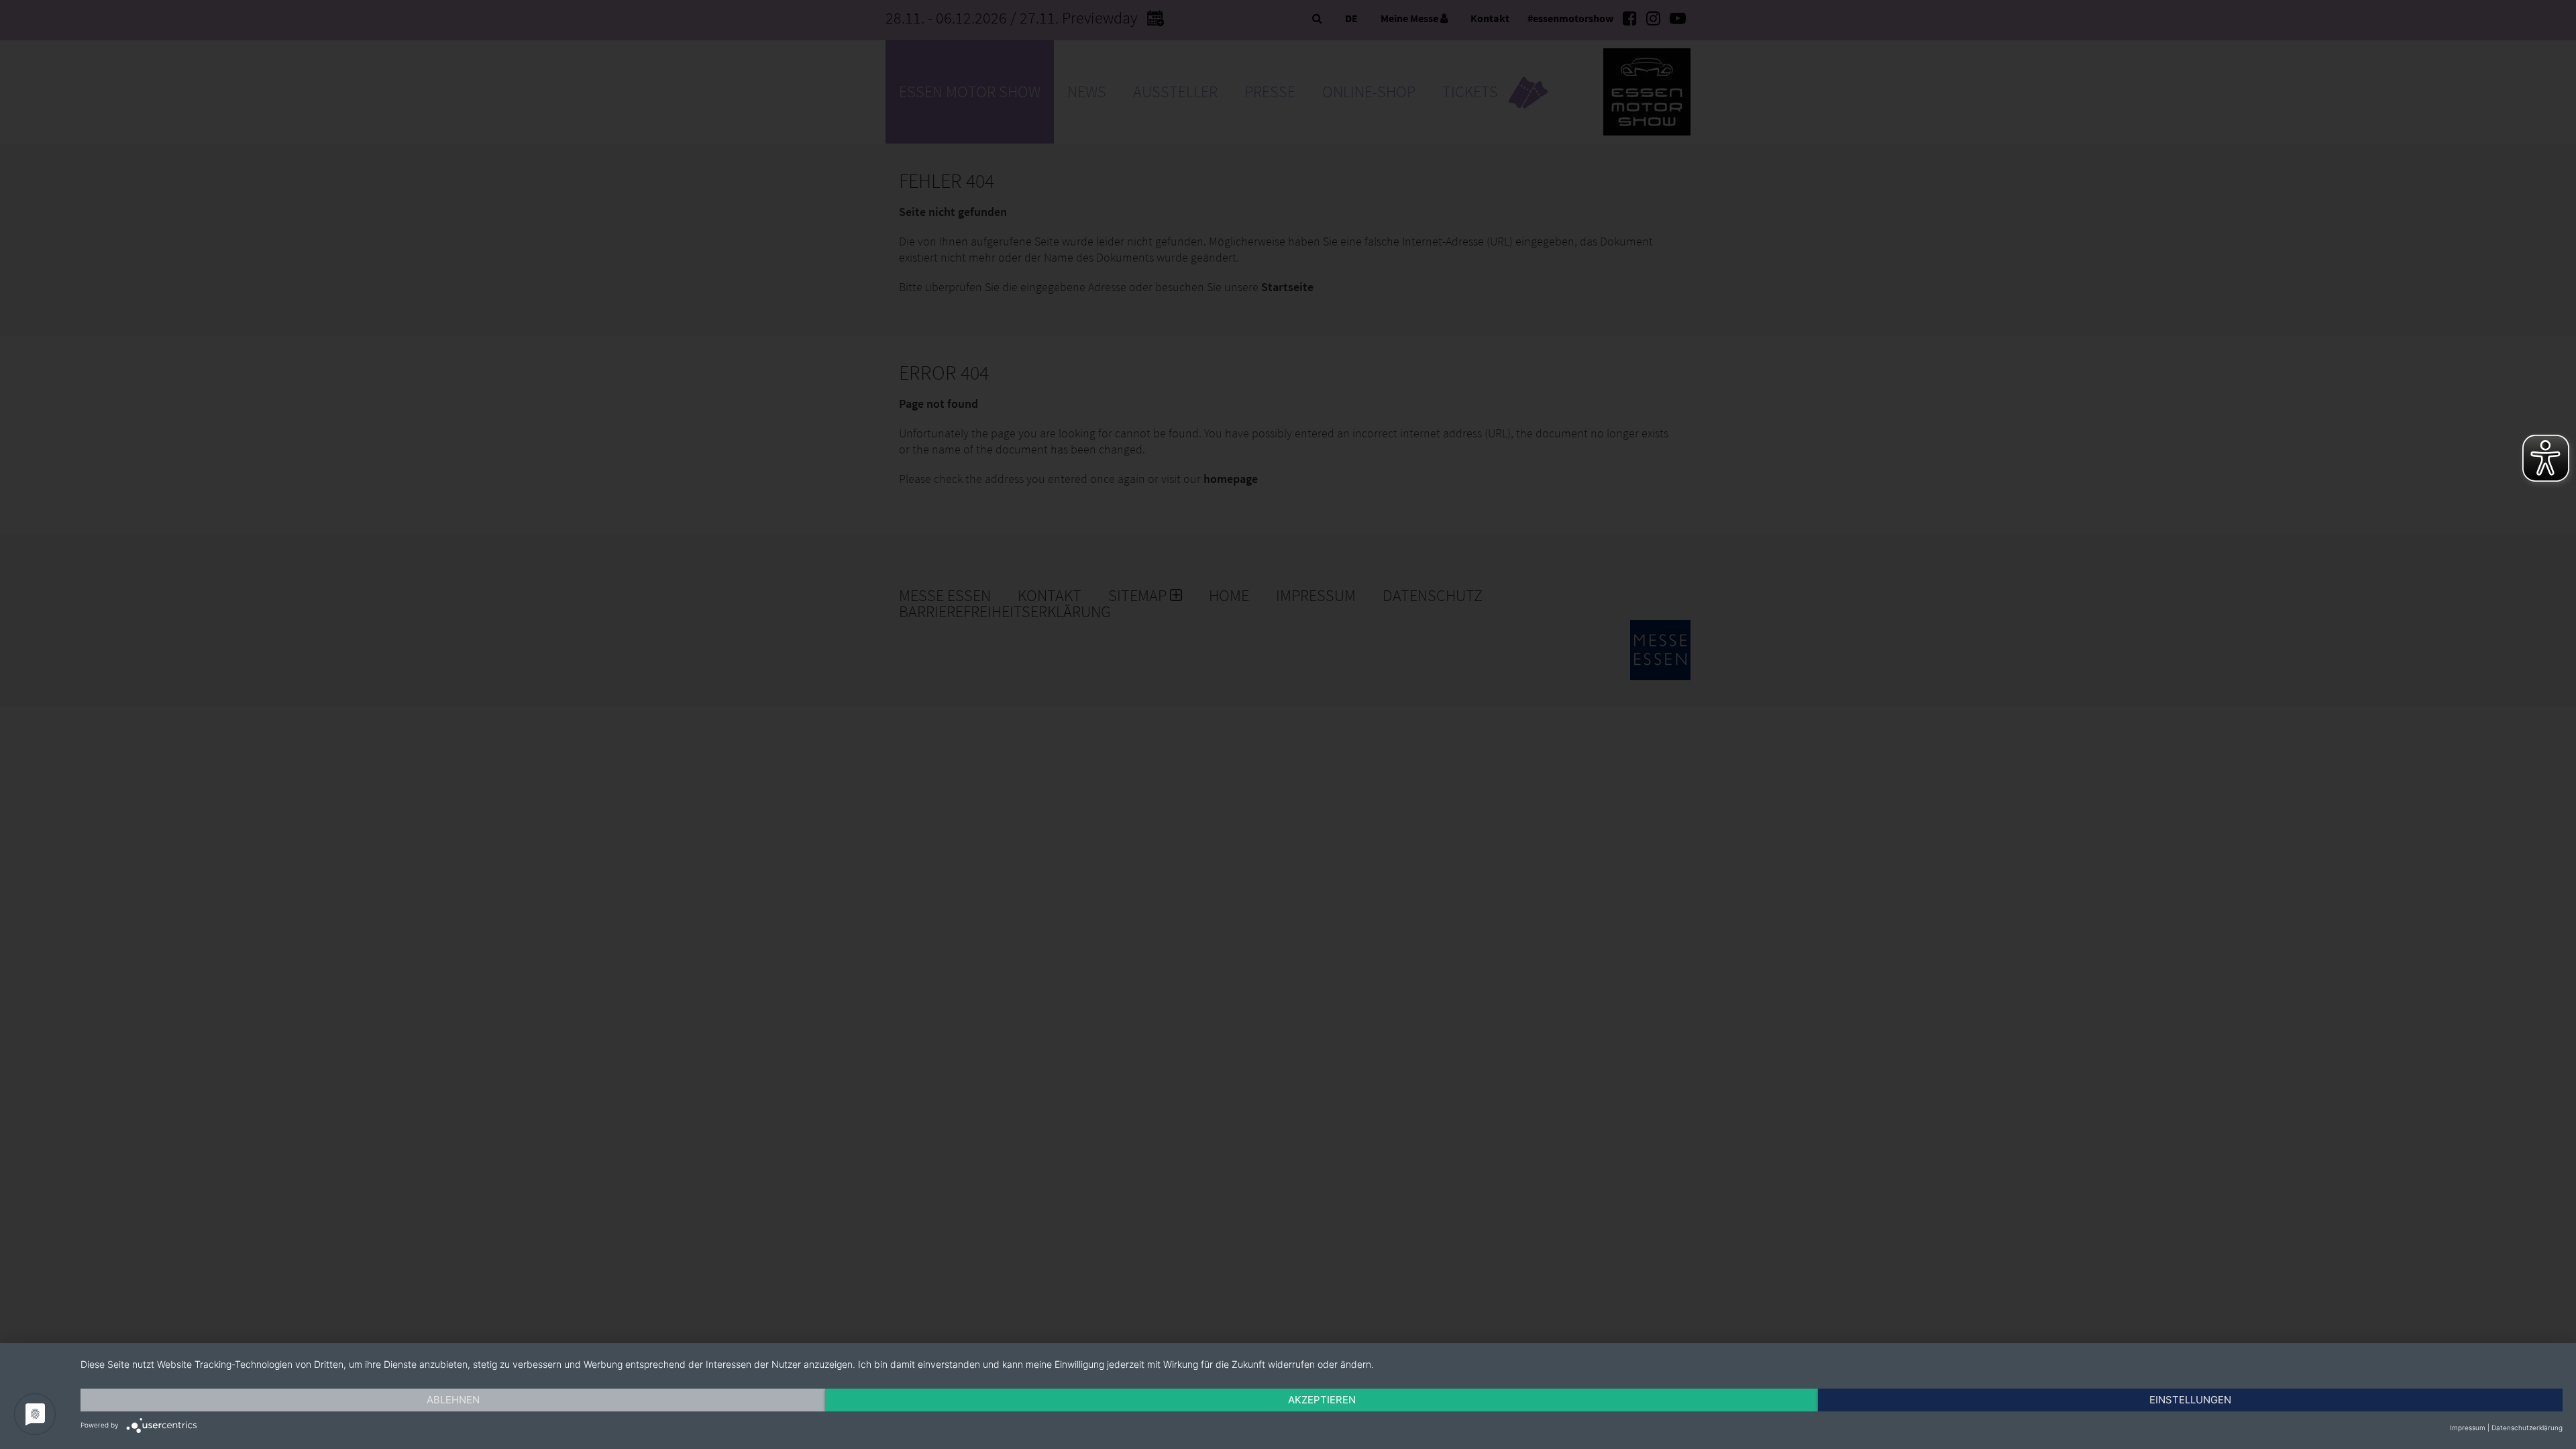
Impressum (2468, 1428)
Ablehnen (453, 1400)
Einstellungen (2190, 1400)
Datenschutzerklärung (2527, 1428)
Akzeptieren (1322, 1400)
